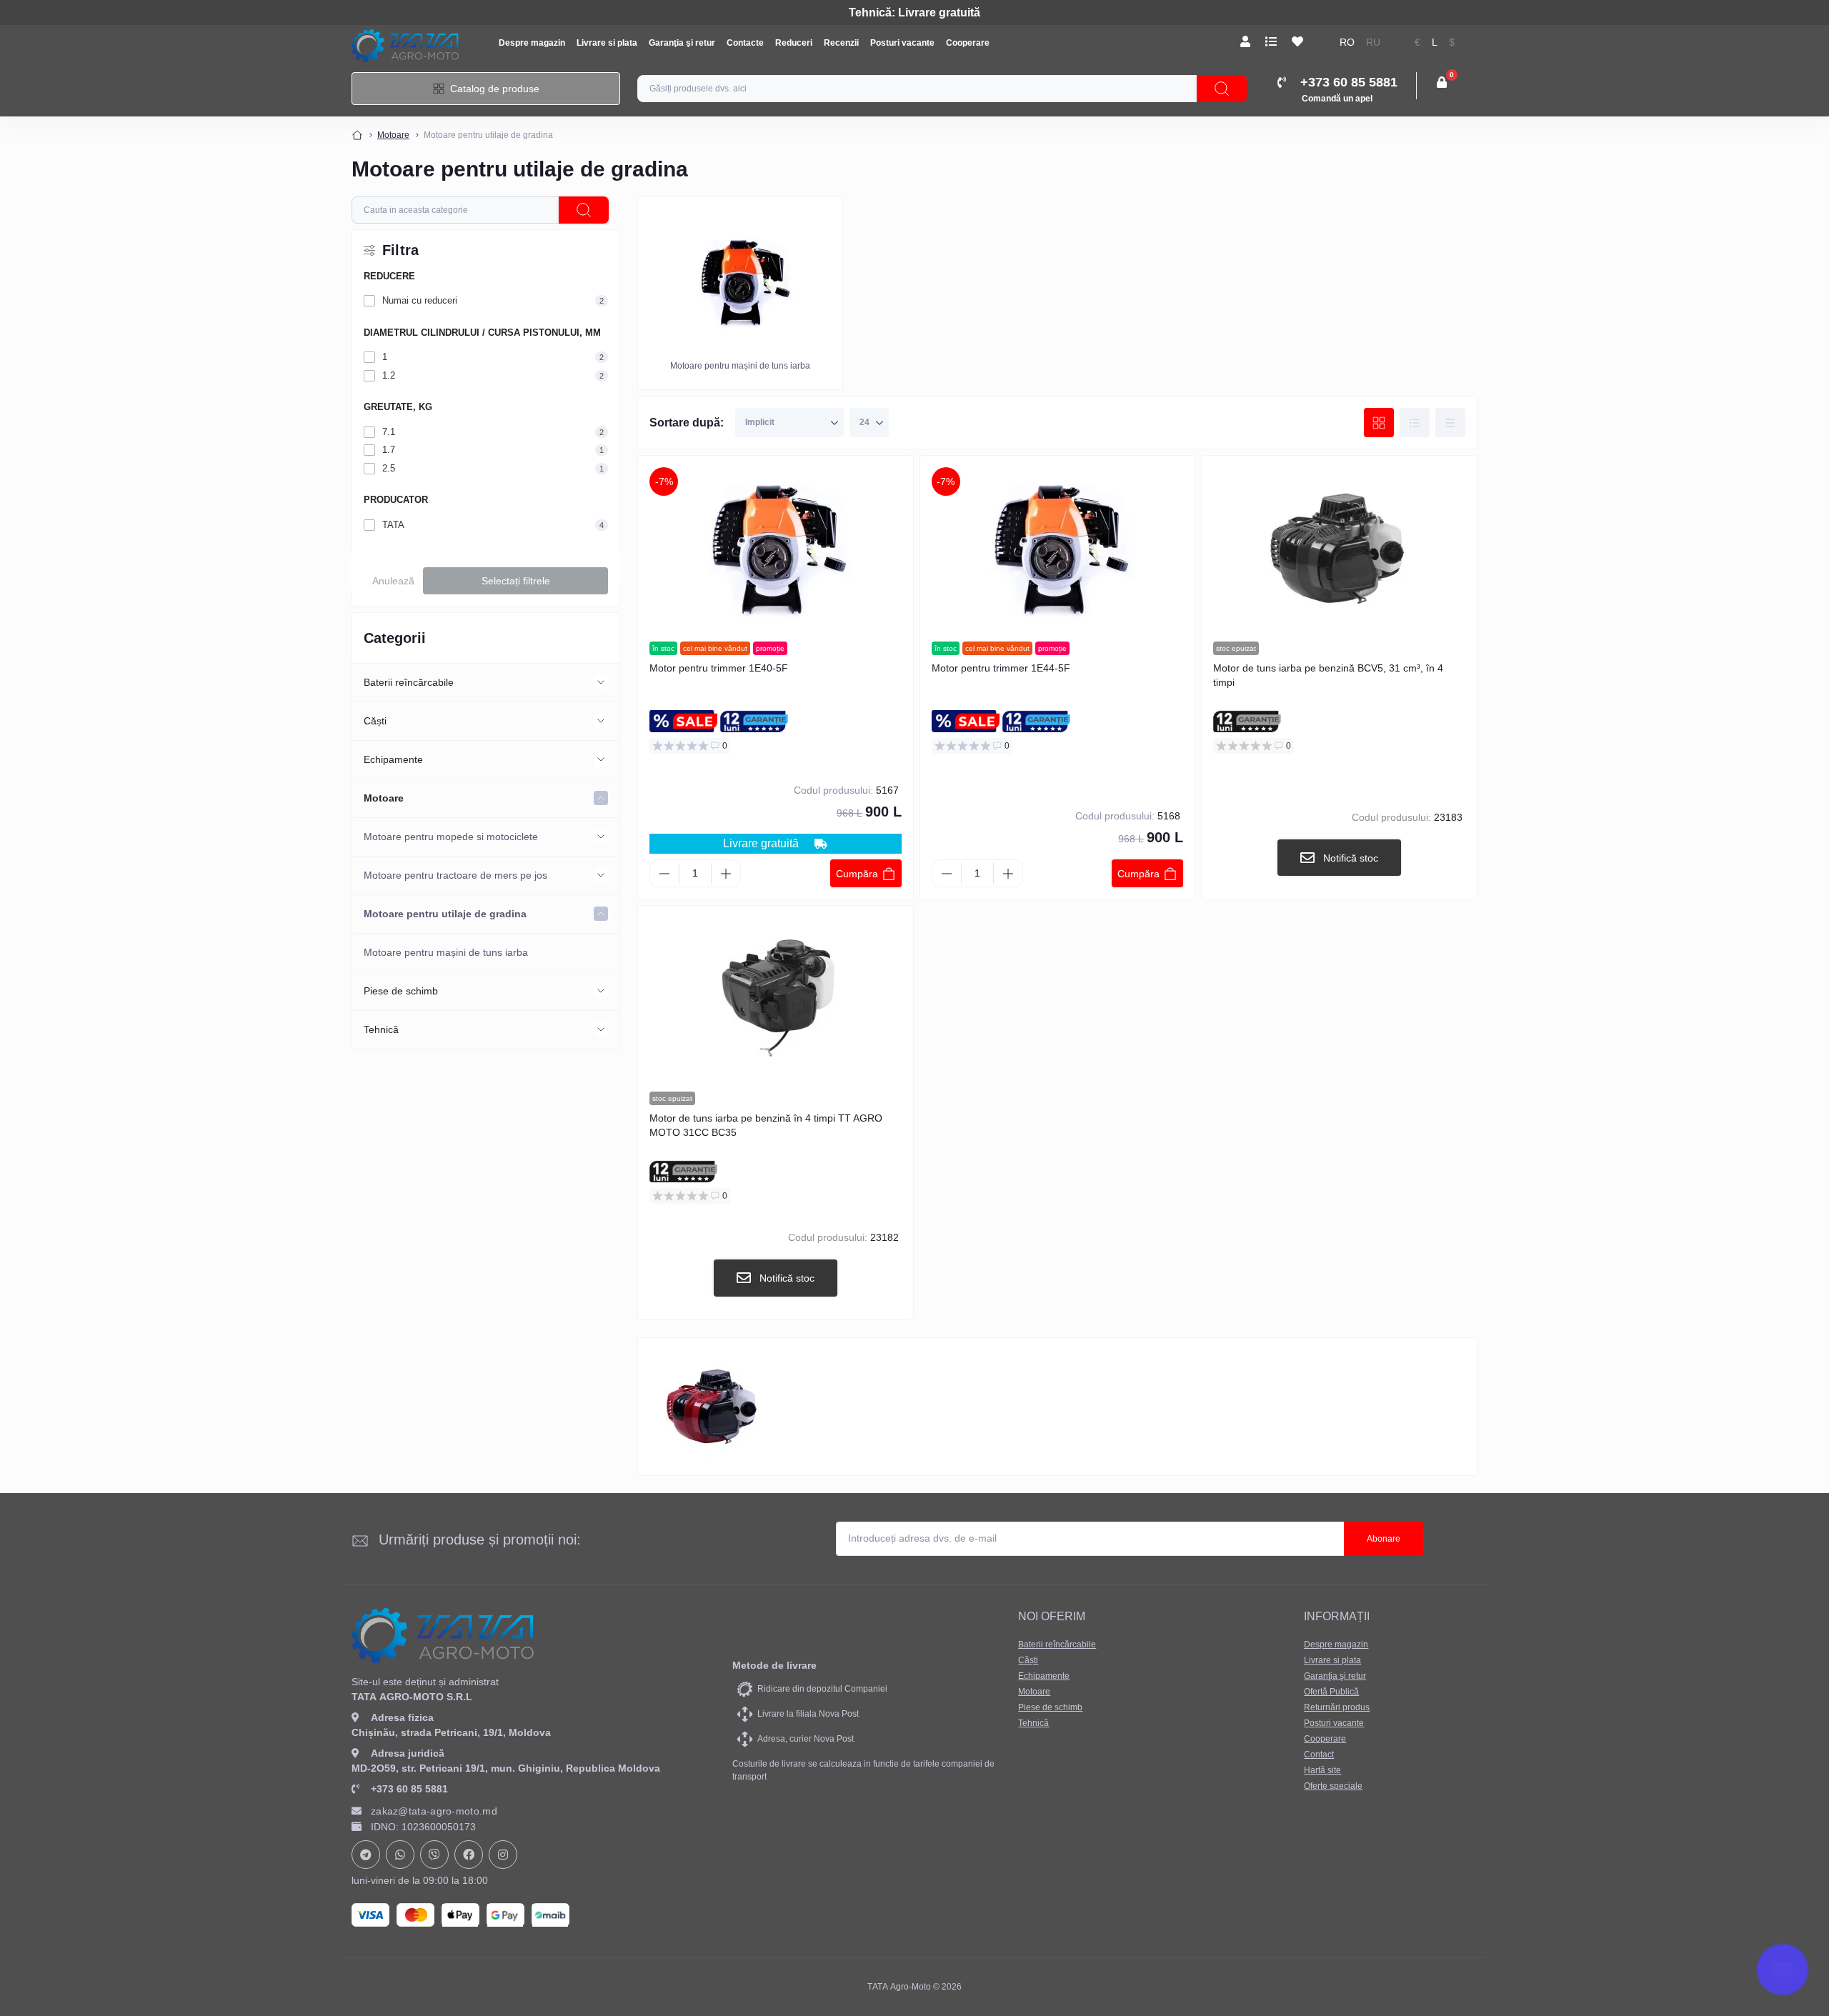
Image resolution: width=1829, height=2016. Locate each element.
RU (1373, 43)
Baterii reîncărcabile (409, 682)
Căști (375, 721)
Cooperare (968, 43)
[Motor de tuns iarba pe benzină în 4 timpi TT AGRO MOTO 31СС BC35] (776, 999)
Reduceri (794, 43)
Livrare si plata (607, 43)
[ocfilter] (584, 210)
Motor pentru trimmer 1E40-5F (719, 668)
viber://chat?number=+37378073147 (434, 1855)
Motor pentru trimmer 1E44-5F (1001, 668)
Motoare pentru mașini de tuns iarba (446, 952)
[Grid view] (1379, 423)
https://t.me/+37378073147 (366, 1855)
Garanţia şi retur (682, 43)
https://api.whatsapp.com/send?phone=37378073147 (400, 1855)
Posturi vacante (902, 43)
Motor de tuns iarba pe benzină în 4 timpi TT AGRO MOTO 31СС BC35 (766, 1125)
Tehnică (381, 1029)
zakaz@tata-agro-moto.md (434, 1811)
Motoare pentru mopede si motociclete (451, 837)
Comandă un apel (1337, 99)
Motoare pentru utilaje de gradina (445, 914)
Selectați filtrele (516, 581)
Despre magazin (532, 43)
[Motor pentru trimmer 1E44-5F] (1058, 549)
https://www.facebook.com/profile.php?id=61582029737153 (469, 1855)
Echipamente (393, 759)
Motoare (393, 135)
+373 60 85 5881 (409, 1789)
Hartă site (1322, 1770)
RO (1347, 43)
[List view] (1415, 423)
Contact (1319, 1755)
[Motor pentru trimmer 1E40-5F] (776, 549)
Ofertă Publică (1331, 1692)
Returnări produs (1337, 1707)
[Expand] (601, 682)
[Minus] (664, 874)
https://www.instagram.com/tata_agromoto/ (503, 1855)
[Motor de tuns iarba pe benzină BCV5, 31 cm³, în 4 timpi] (1339, 549)
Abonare (1384, 1539)
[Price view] (1450, 423)
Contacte (745, 43)
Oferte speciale (1333, 1786)
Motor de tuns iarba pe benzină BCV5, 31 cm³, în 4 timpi (1328, 675)
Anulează (393, 581)
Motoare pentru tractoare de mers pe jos (455, 875)
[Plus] (726, 874)
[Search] (1222, 89)
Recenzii (841, 43)
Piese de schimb (401, 991)
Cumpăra (857, 874)
